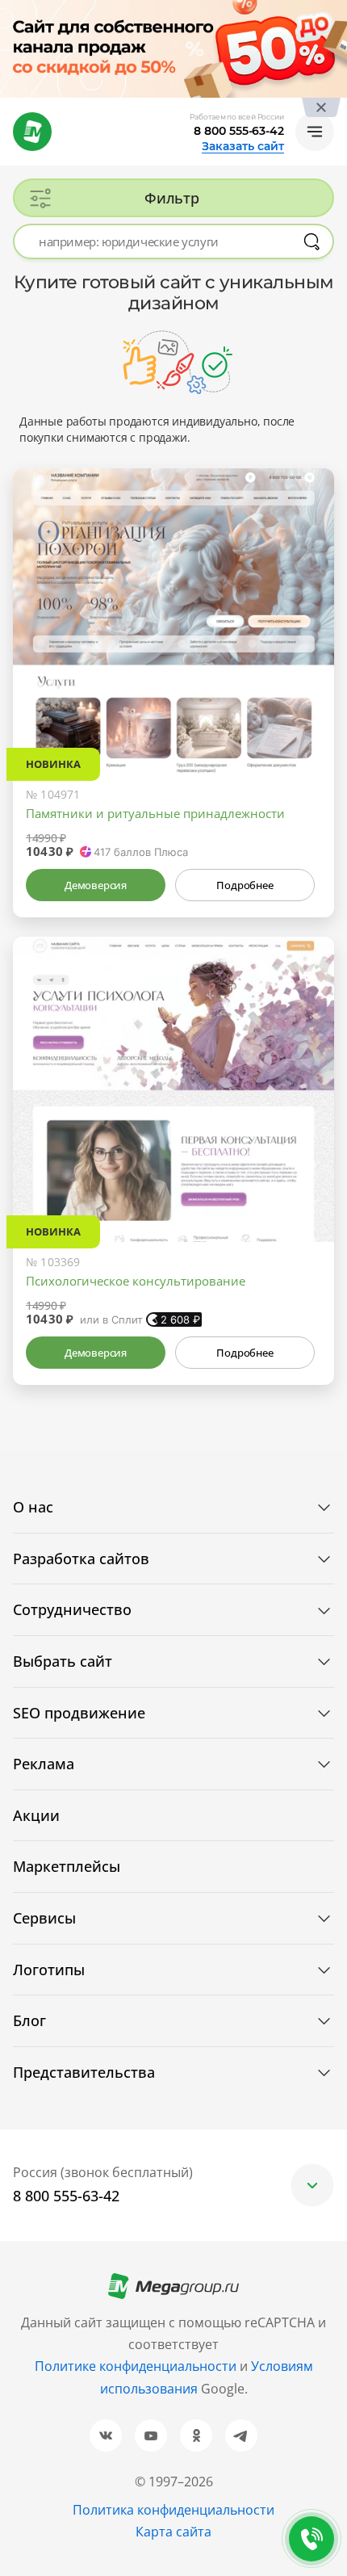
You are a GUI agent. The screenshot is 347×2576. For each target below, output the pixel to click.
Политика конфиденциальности (173, 2510)
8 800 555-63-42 (239, 131)
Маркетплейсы (67, 1866)
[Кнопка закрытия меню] (334, 13)
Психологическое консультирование (136, 1281)
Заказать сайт (243, 146)
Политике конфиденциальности (136, 2366)
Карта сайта (173, 2532)
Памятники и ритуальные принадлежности (155, 813)
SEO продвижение (79, 1713)
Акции (36, 1815)
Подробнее (245, 885)
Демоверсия (96, 885)
